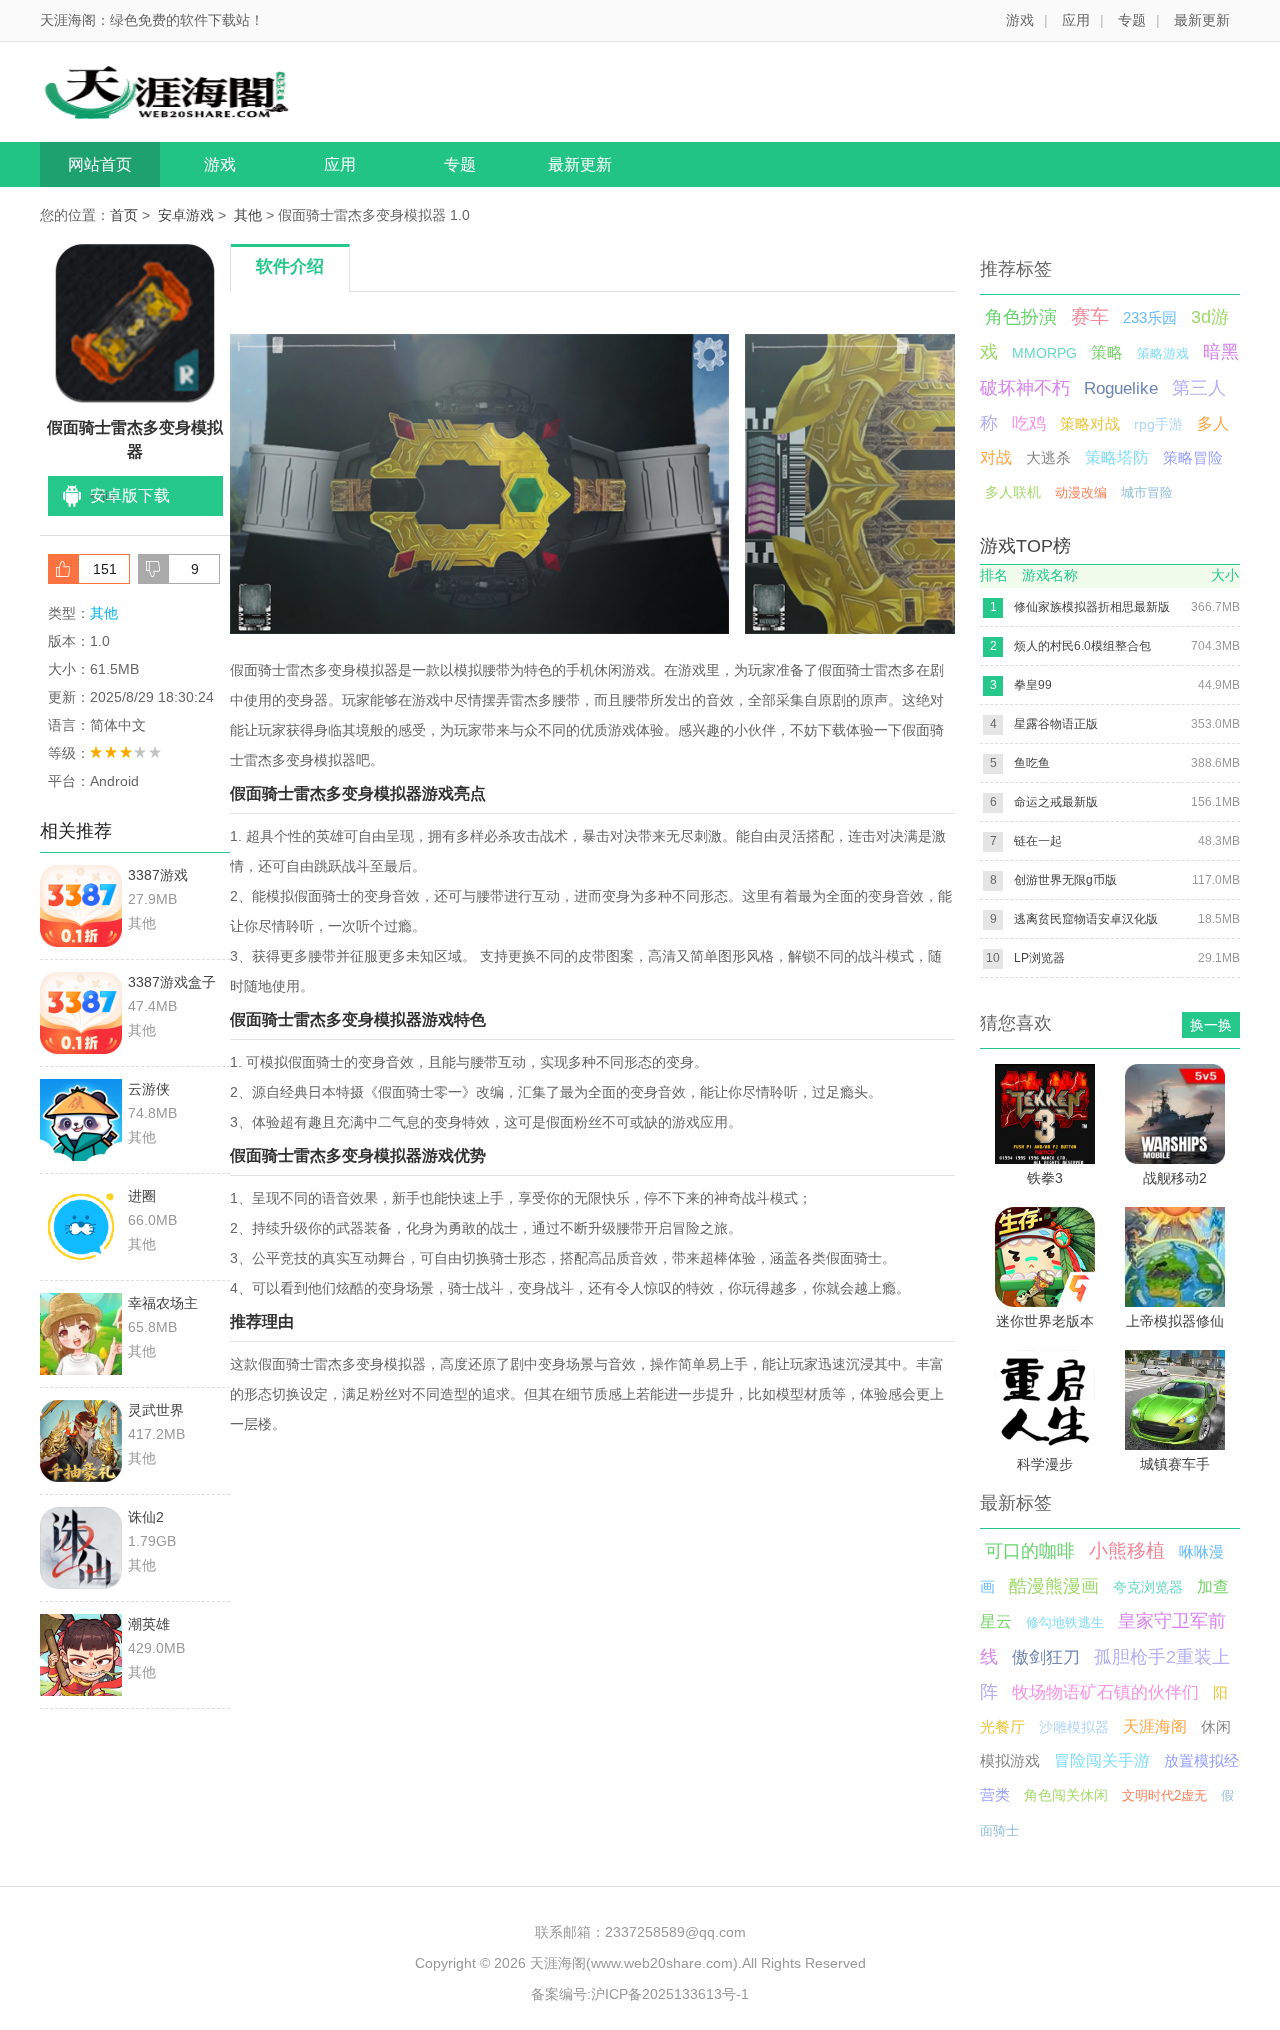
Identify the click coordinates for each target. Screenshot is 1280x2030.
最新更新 (1202, 20)
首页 (124, 215)
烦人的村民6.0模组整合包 (1082, 646)
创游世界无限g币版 (1065, 880)
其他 (248, 215)
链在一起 (1038, 841)
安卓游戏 (186, 215)
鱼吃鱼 (1032, 763)
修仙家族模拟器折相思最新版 (1092, 607)
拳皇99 (1033, 685)
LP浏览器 (1039, 958)
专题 (1132, 20)
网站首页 (100, 164)
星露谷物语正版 (1056, 724)
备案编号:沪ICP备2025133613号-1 (640, 1994)
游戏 (1020, 20)
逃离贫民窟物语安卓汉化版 (1086, 919)
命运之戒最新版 (1056, 802)
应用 (1076, 20)
